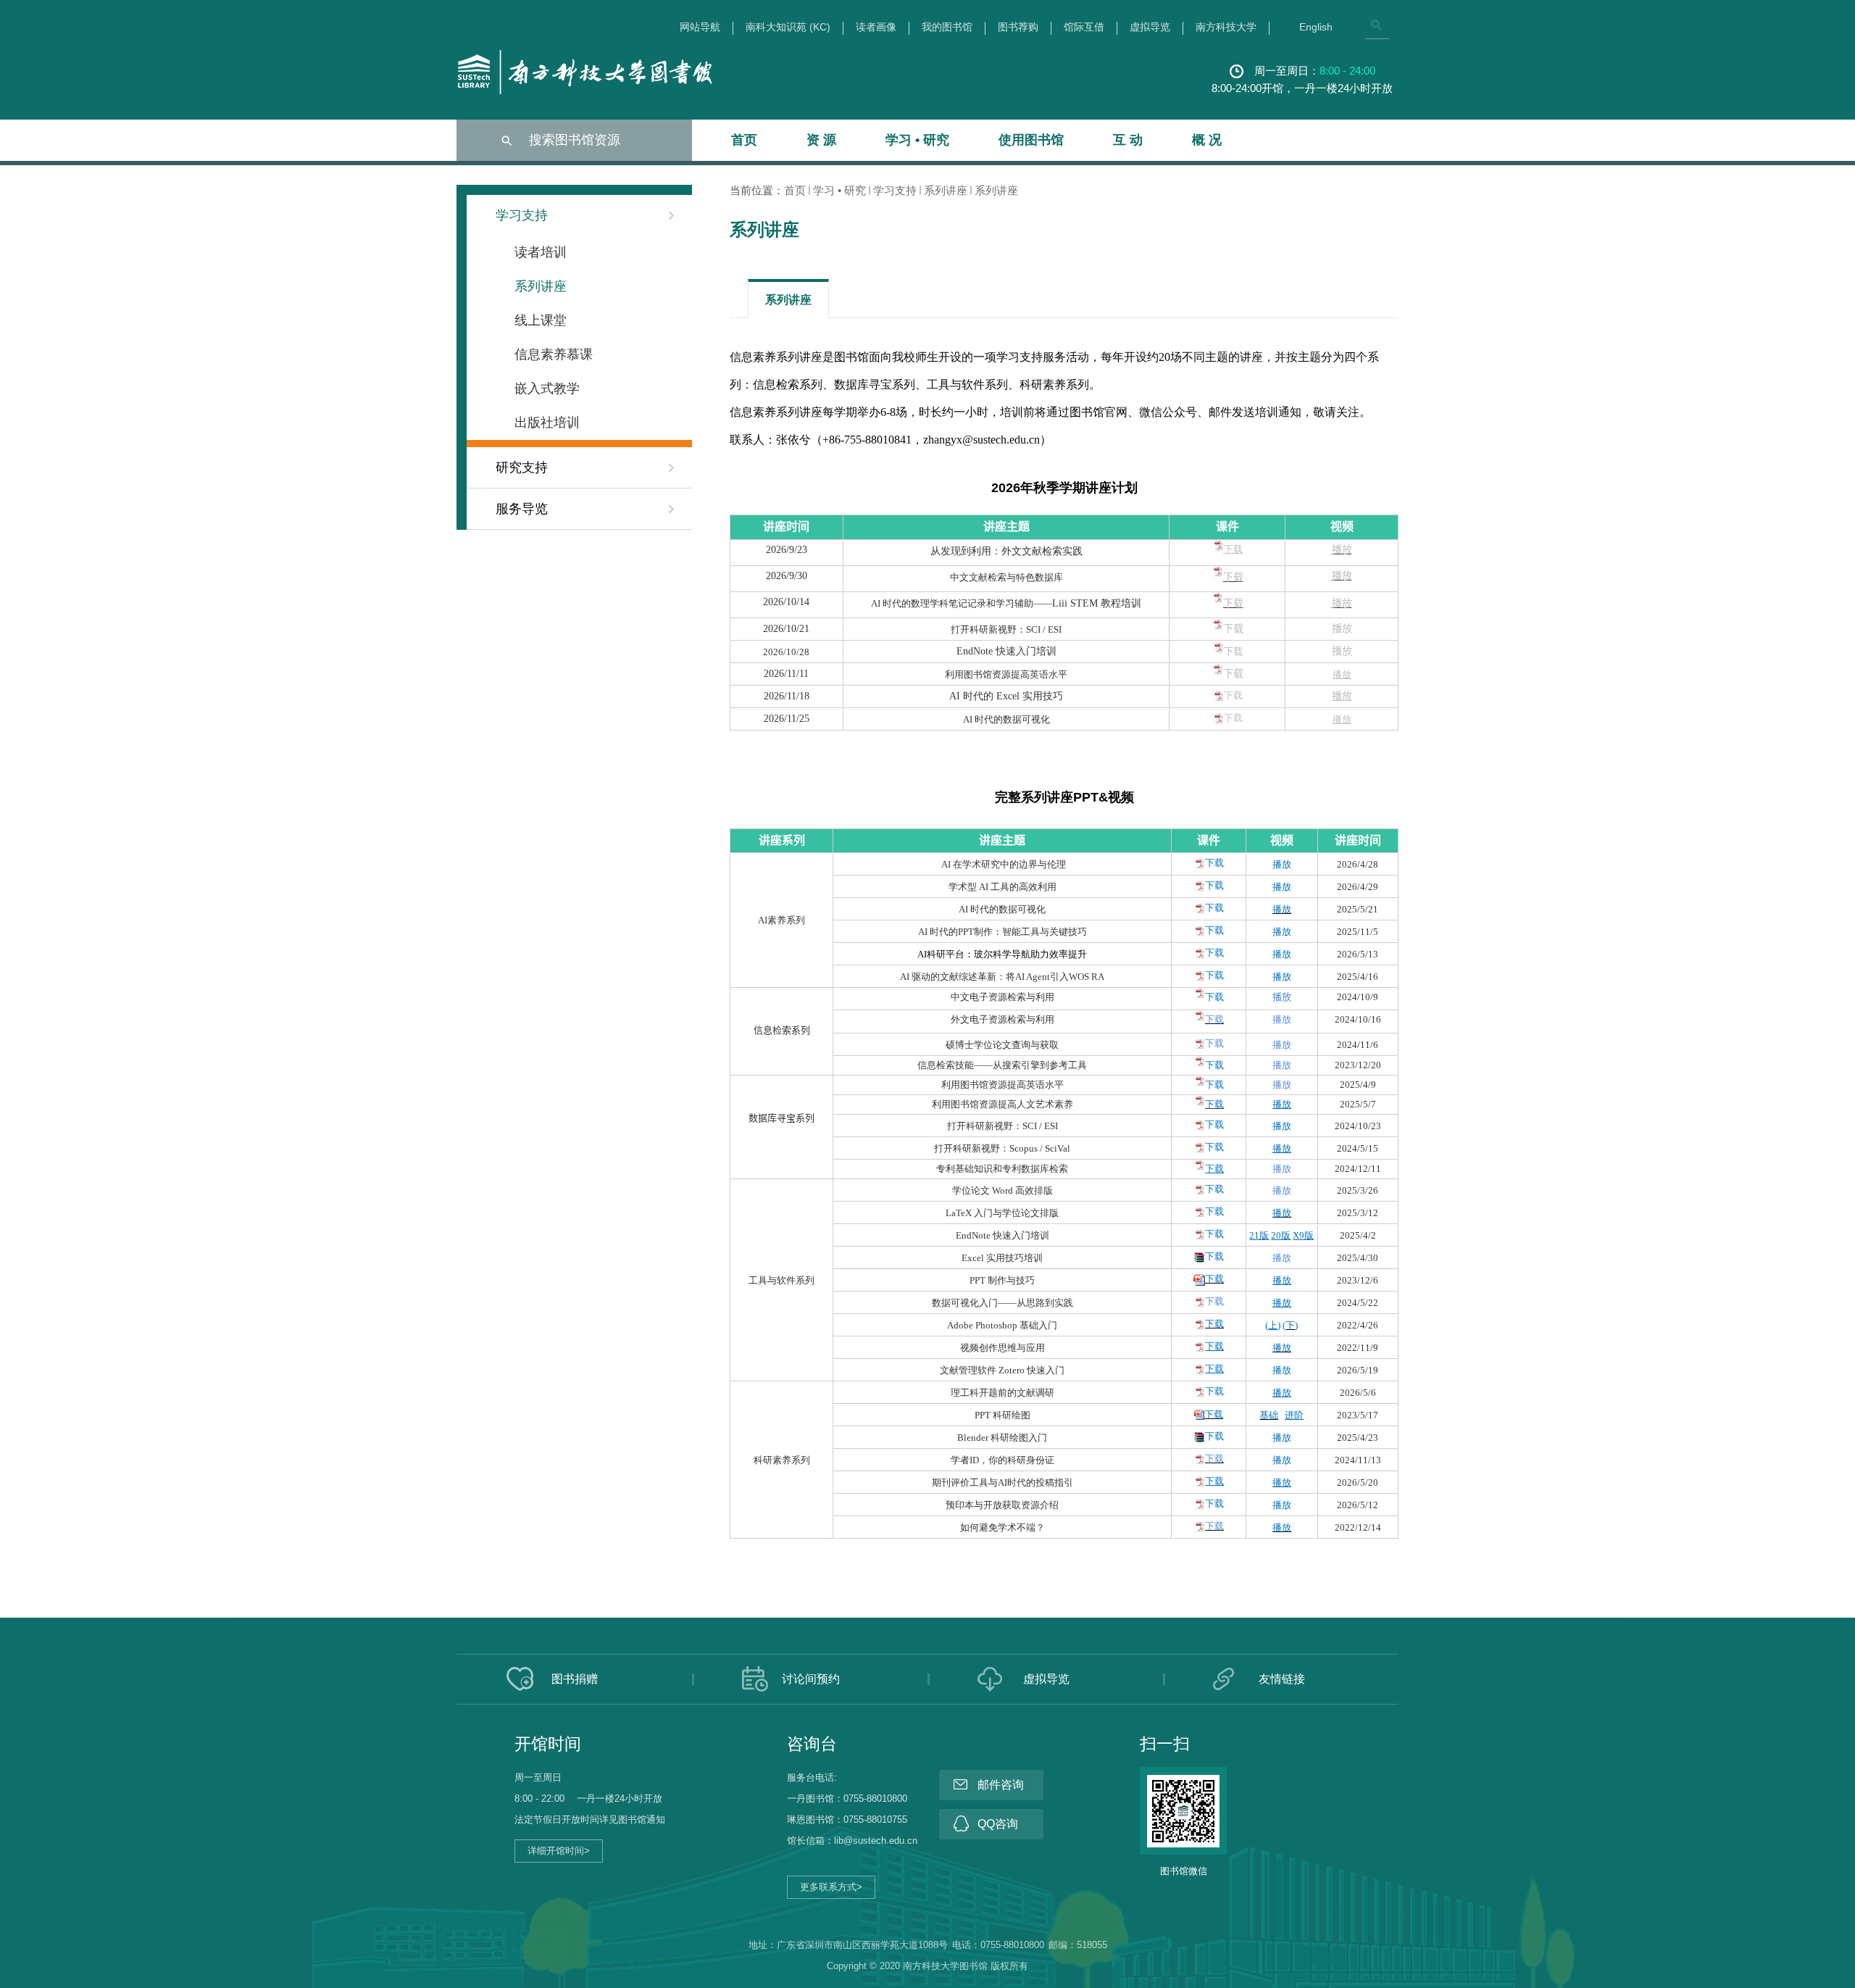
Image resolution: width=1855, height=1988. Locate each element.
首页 (744, 140)
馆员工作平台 (496, 1880)
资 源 (821, 140)
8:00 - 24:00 (1347, 71)
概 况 (1207, 140)
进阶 (1294, 1415)
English (1316, 27)
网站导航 (700, 27)
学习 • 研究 (917, 140)
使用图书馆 (1031, 140)
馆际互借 (1084, 27)
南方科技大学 (1226, 27)
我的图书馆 (947, 27)
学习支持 (895, 190)
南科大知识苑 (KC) (788, 27)
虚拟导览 (1150, 27)
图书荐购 (1018, 27)
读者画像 (876, 27)
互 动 (1128, 140)
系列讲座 (946, 190)
